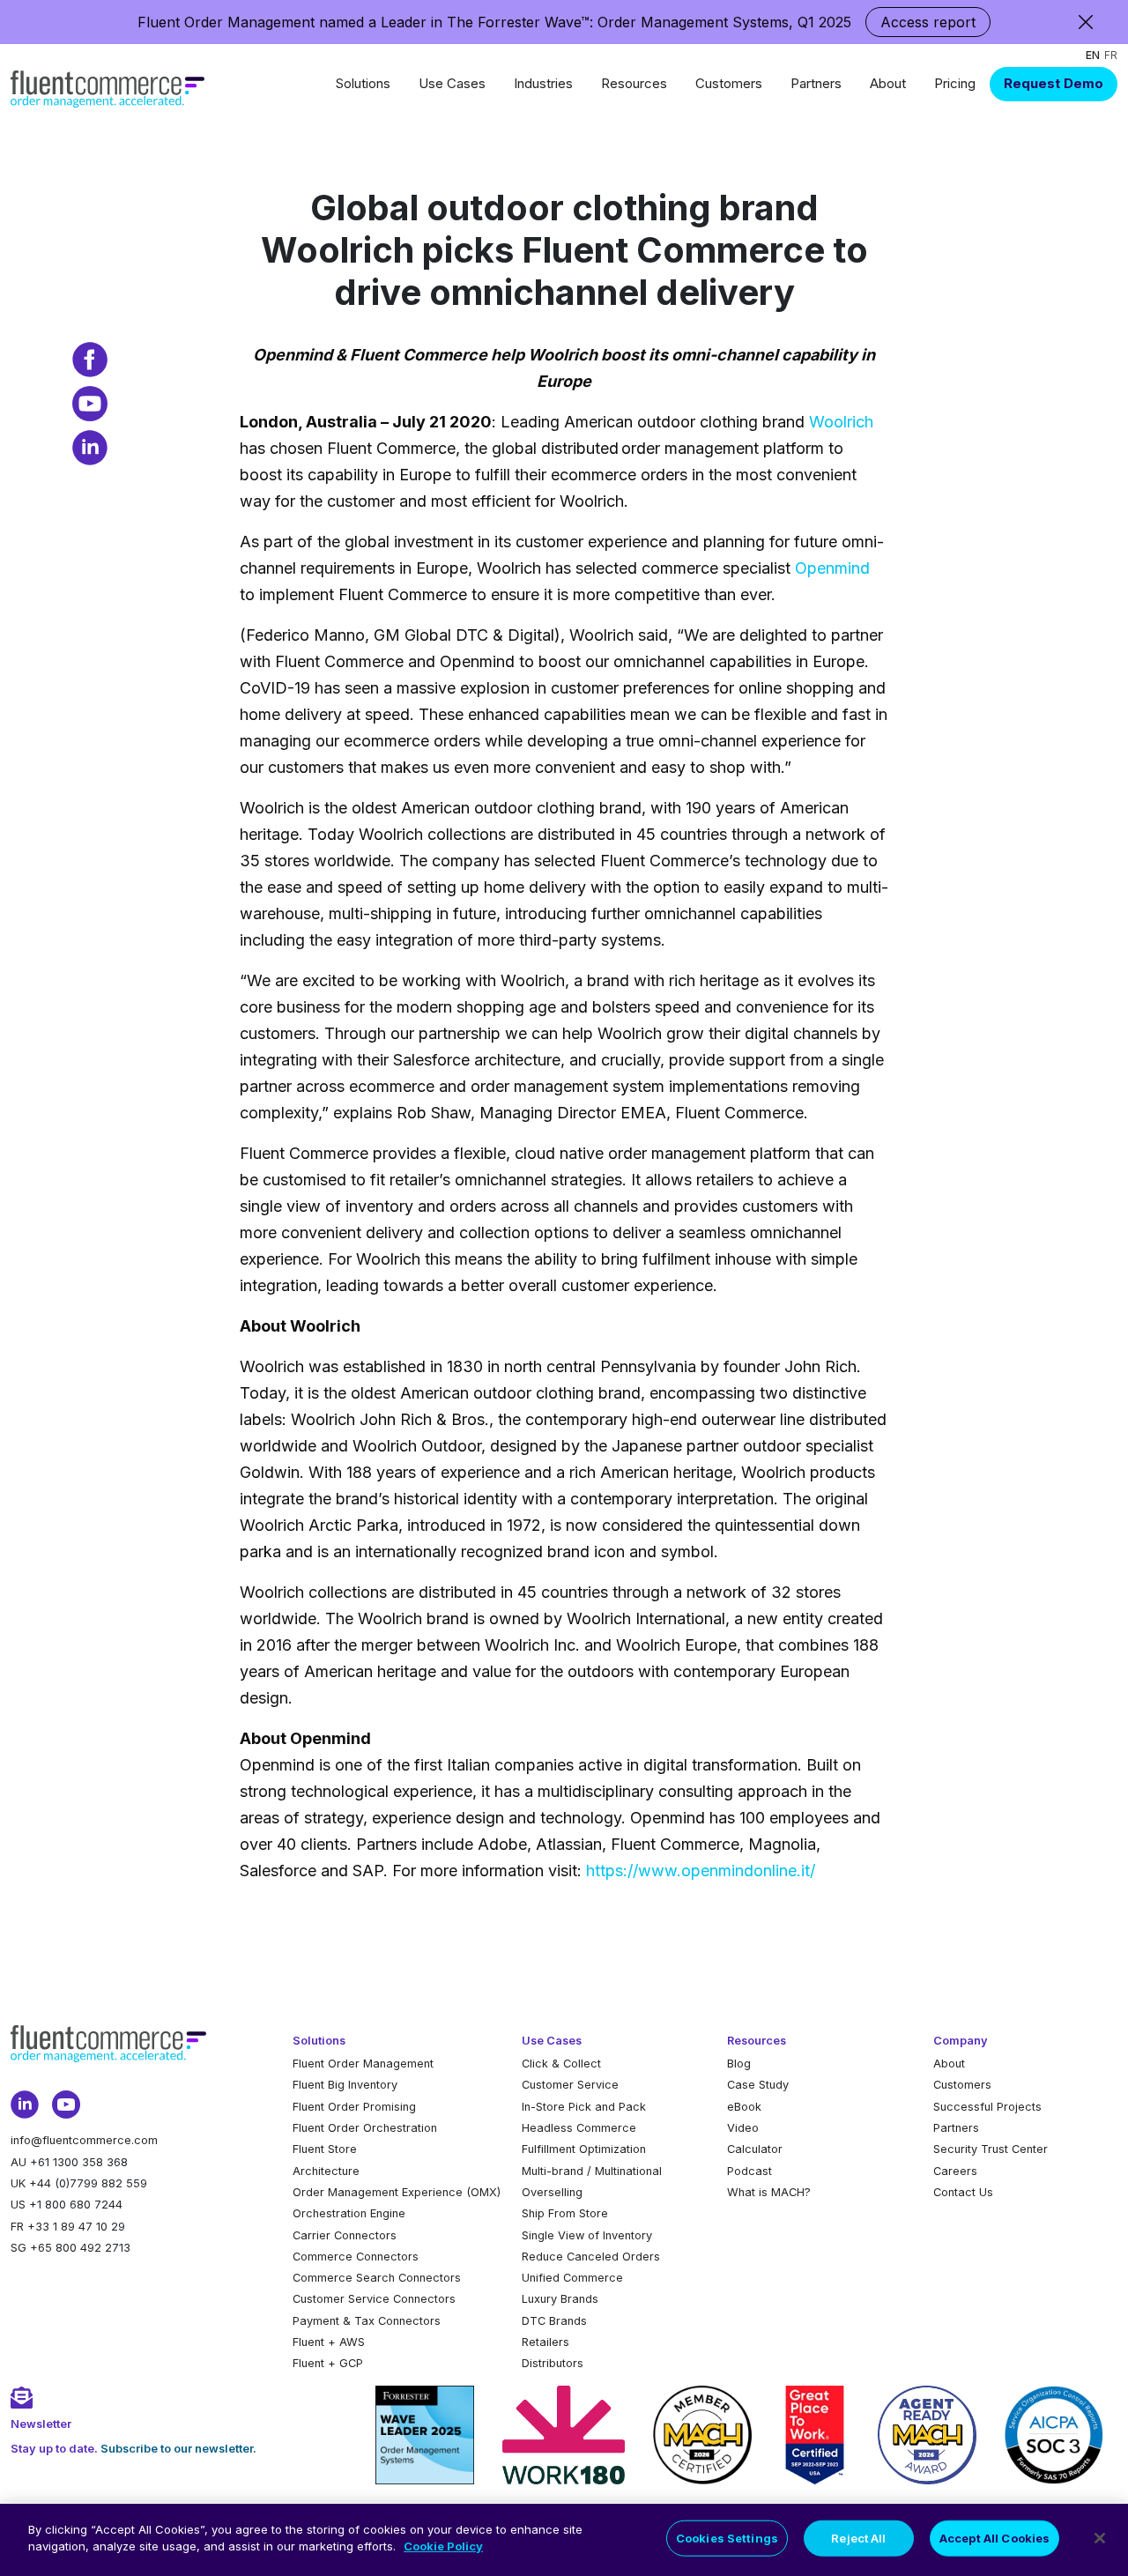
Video (743, 2128)
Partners (816, 83)
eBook (744, 2107)
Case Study (758, 2085)
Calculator (755, 2149)
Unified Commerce (572, 2278)
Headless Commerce (579, 2128)
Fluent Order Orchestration (365, 2128)
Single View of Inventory (587, 2235)
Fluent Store (325, 2149)
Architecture (326, 2171)
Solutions (363, 83)
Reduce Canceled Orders (591, 2257)
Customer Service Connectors (374, 2299)
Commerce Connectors (356, 2257)
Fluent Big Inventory (345, 2085)
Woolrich (841, 422)
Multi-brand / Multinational (592, 2171)
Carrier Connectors (345, 2235)
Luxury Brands (560, 2299)
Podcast (750, 2171)
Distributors (553, 2363)
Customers (729, 83)
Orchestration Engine (349, 2213)
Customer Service (570, 2085)
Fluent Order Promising (354, 2107)
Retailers (545, 2342)
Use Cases (452, 83)
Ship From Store (565, 2213)
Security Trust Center (991, 2149)
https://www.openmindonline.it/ (701, 1871)
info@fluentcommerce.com (84, 2140)
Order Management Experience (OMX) (397, 2192)
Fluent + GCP (328, 2363)
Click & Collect (561, 2064)
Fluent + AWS (329, 2342)
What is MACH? (769, 2192)
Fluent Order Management (363, 2064)
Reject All (858, 2538)
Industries (543, 83)
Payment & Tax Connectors (367, 2321)
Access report (928, 22)
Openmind (832, 568)
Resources (634, 83)
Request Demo (1054, 83)
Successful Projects (987, 2107)
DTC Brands (554, 2321)
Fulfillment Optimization (584, 2149)
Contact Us (963, 2192)
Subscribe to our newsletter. (178, 2449)
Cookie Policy (443, 2546)
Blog (739, 2064)
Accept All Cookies (994, 2538)
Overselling (552, 2192)
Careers (955, 2171)
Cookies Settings (727, 2538)
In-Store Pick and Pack (584, 2107)
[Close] (1100, 2538)
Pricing (955, 83)
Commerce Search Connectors (377, 2278)
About (888, 83)
